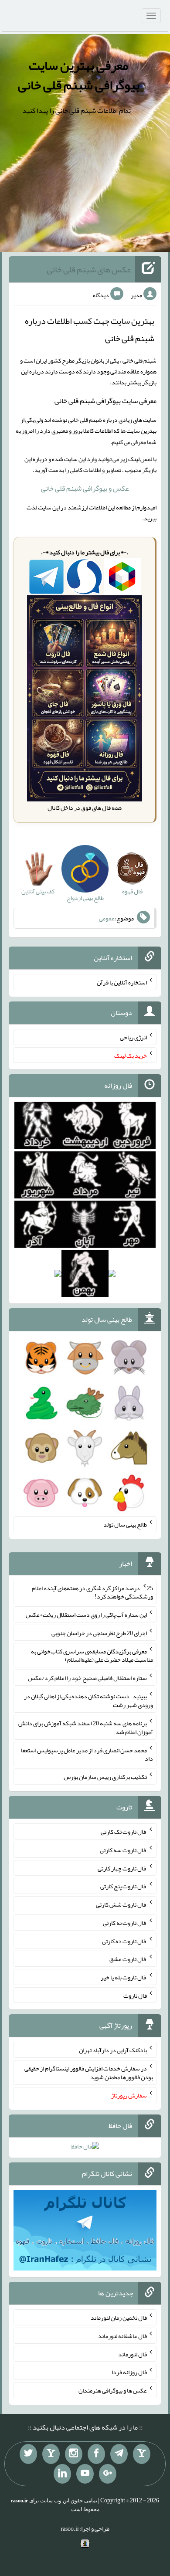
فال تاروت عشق (128, 1959)
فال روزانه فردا (129, 2372)
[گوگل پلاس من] (108, 2474)
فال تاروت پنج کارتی (124, 1886)
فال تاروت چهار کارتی (122, 1868)
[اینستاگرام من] (74, 2454)
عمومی (107, 918)
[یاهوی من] (142, 2454)
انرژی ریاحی (133, 1037)
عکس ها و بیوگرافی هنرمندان (113, 2390)
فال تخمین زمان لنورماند (119, 2318)
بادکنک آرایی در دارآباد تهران (113, 2050)
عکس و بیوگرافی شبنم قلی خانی (85, 488)
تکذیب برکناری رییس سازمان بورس (105, 1777)
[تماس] (51, 2454)
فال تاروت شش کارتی (121, 1904)
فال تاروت (135, 1995)
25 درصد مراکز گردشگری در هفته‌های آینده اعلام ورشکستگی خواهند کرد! (92, 1592)
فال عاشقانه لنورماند (122, 2336)
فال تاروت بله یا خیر (124, 1977)
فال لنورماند (133, 2354)
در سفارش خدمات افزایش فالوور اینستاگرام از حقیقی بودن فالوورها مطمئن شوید (89, 2073)
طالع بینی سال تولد (125, 1524)
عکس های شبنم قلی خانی (89, 269)
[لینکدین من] (62, 2474)
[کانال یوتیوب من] (85, 2474)
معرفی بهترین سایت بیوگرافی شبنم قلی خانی (79, 75)
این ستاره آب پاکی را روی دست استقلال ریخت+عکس (86, 1615)
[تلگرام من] (119, 2454)
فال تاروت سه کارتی (123, 1850)
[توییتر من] (28, 2454)
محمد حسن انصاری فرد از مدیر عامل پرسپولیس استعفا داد (87, 1754)
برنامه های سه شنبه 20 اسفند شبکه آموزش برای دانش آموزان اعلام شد (86, 1728)
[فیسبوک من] (96, 2454)
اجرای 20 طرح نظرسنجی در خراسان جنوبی (99, 1633)
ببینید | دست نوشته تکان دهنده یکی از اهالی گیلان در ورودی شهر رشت (88, 1700)
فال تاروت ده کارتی (124, 1941)
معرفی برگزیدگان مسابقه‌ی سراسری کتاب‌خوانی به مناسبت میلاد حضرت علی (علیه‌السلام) (92, 1655)
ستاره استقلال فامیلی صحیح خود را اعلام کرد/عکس (87, 1678)
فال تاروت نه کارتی (125, 1923)
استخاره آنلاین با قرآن (122, 982)
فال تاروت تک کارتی (124, 1832)
